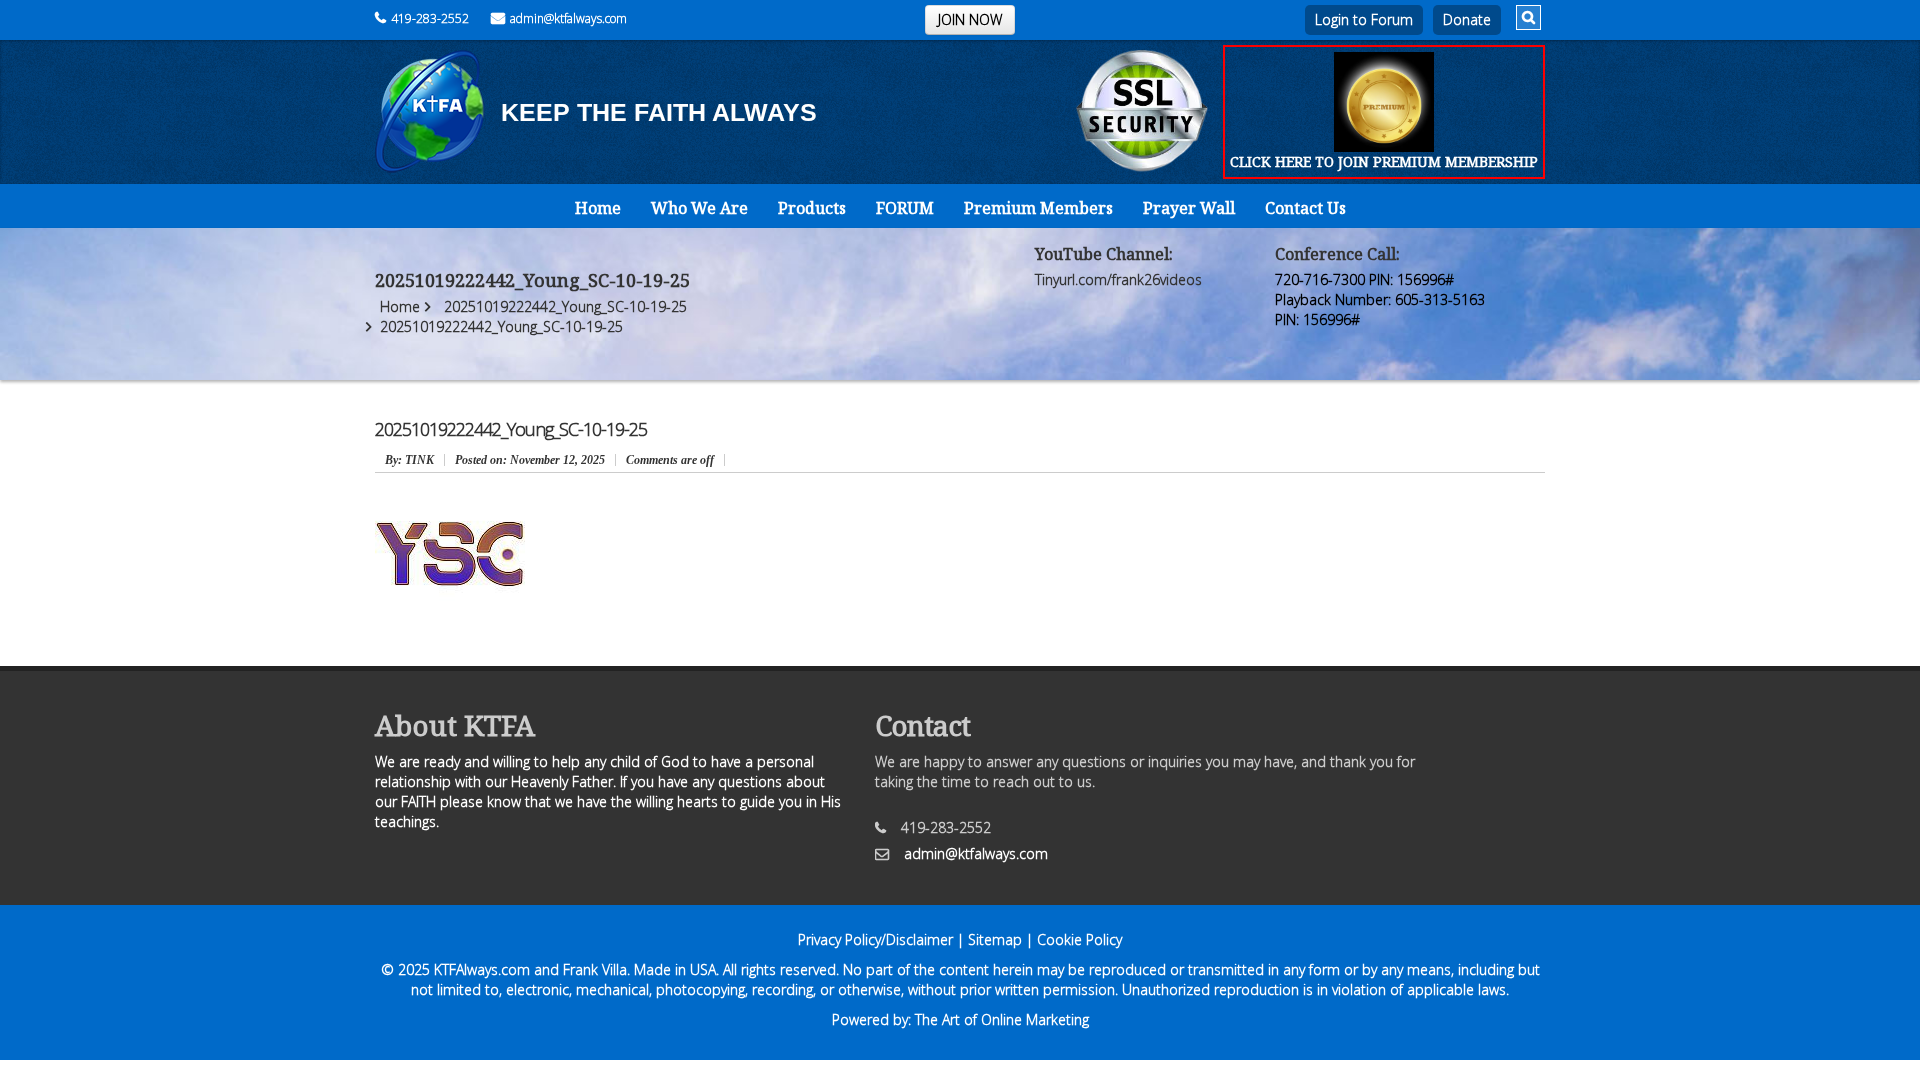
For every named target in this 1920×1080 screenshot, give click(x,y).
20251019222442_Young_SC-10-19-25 (565, 306)
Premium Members (1038, 208)
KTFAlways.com (482, 969)
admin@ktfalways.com (568, 18)
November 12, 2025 (530, 460)
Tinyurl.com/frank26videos (1118, 279)
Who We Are (699, 208)
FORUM (905, 208)
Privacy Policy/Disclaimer (875, 939)
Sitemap (995, 939)
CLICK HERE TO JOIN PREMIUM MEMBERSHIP (1384, 161)
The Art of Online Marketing (1002, 1019)
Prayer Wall (1189, 208)
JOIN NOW (970, 19)
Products (812, 208)
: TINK (409, 460)
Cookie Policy (1079, 939)
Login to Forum (1364, 19)
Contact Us (1305, 208)
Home (598, 208)
